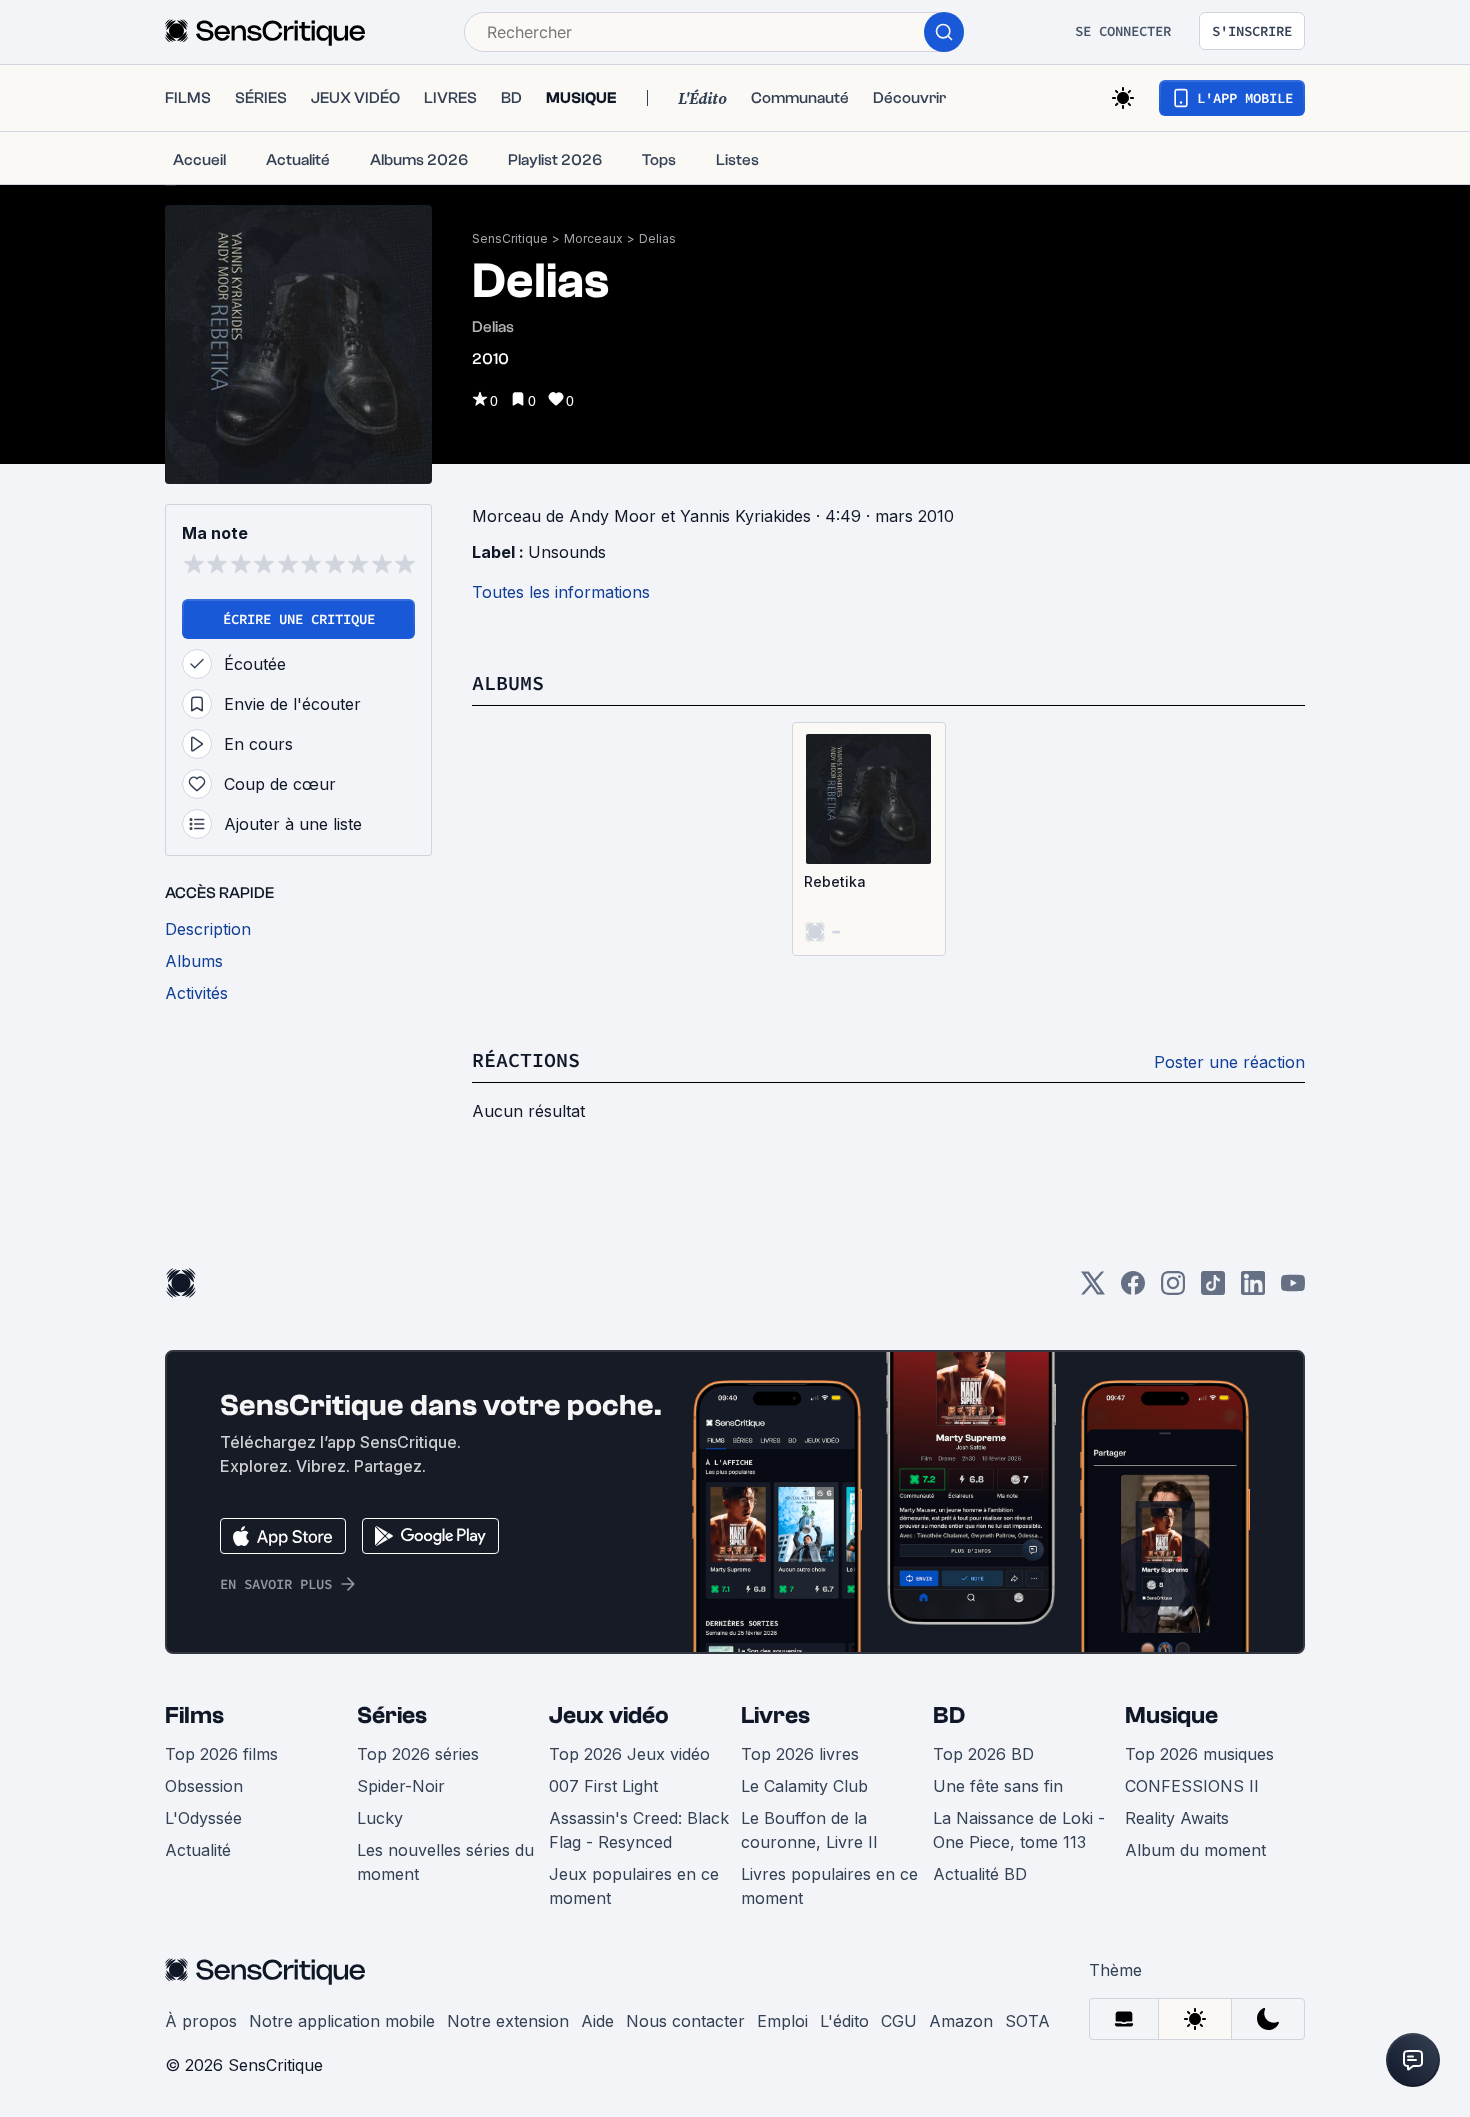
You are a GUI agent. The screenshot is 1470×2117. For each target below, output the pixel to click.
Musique (1171, 1715)
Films (194, 1715)
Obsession (204, 1786)
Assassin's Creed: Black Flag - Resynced (639, 1830)
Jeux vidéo (609, 1715)
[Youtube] (1293, 1289)
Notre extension (508, 2021)
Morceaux (593, 238)
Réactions (526, 1059)
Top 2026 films (221, 1754)
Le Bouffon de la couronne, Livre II (809, 1830)
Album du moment (1195, 1850)
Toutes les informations (561, 592)
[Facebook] (1133, 1289)
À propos (201, 2021)
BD (949, 1715)
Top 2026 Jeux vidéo (629, 1754)
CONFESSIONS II (1192, 1786)
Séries (392, 1715)
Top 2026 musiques (1199, 1754)
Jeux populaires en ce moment (634, 1886)
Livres (775, 1715)
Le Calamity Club (804, 1786)
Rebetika (835, 881)
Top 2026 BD (983, 1754)
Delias (657, 238)
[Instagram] (1173, 1289)
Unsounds (567, 552)
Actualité (198, 1850)
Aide (597, 2021)
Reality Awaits (1177, 1818)
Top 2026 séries (418, 1754)
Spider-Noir (401, 1786)
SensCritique (510, 238)
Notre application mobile (342, 2021)
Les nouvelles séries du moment (445, 1862)
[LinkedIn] (1253, 1289)
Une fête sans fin (998, 1786)
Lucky (380, 1818)
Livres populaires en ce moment (829, 1886)
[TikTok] (1213, 1289)
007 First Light (603, 1786)
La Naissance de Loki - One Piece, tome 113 (1019, 1830)
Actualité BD (980, 1874)
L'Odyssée (203, 1818)
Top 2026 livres (800, 1754)
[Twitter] (1093, 1289)
